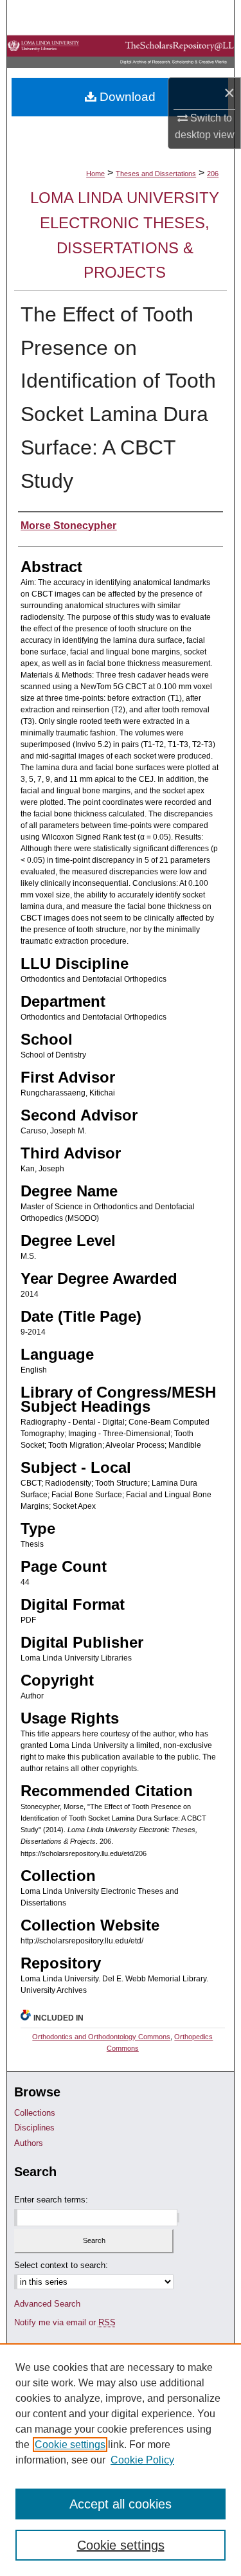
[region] (121, 2460)
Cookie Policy (142, 2460)
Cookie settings (70, 2445)
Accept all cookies (121, 2504)
